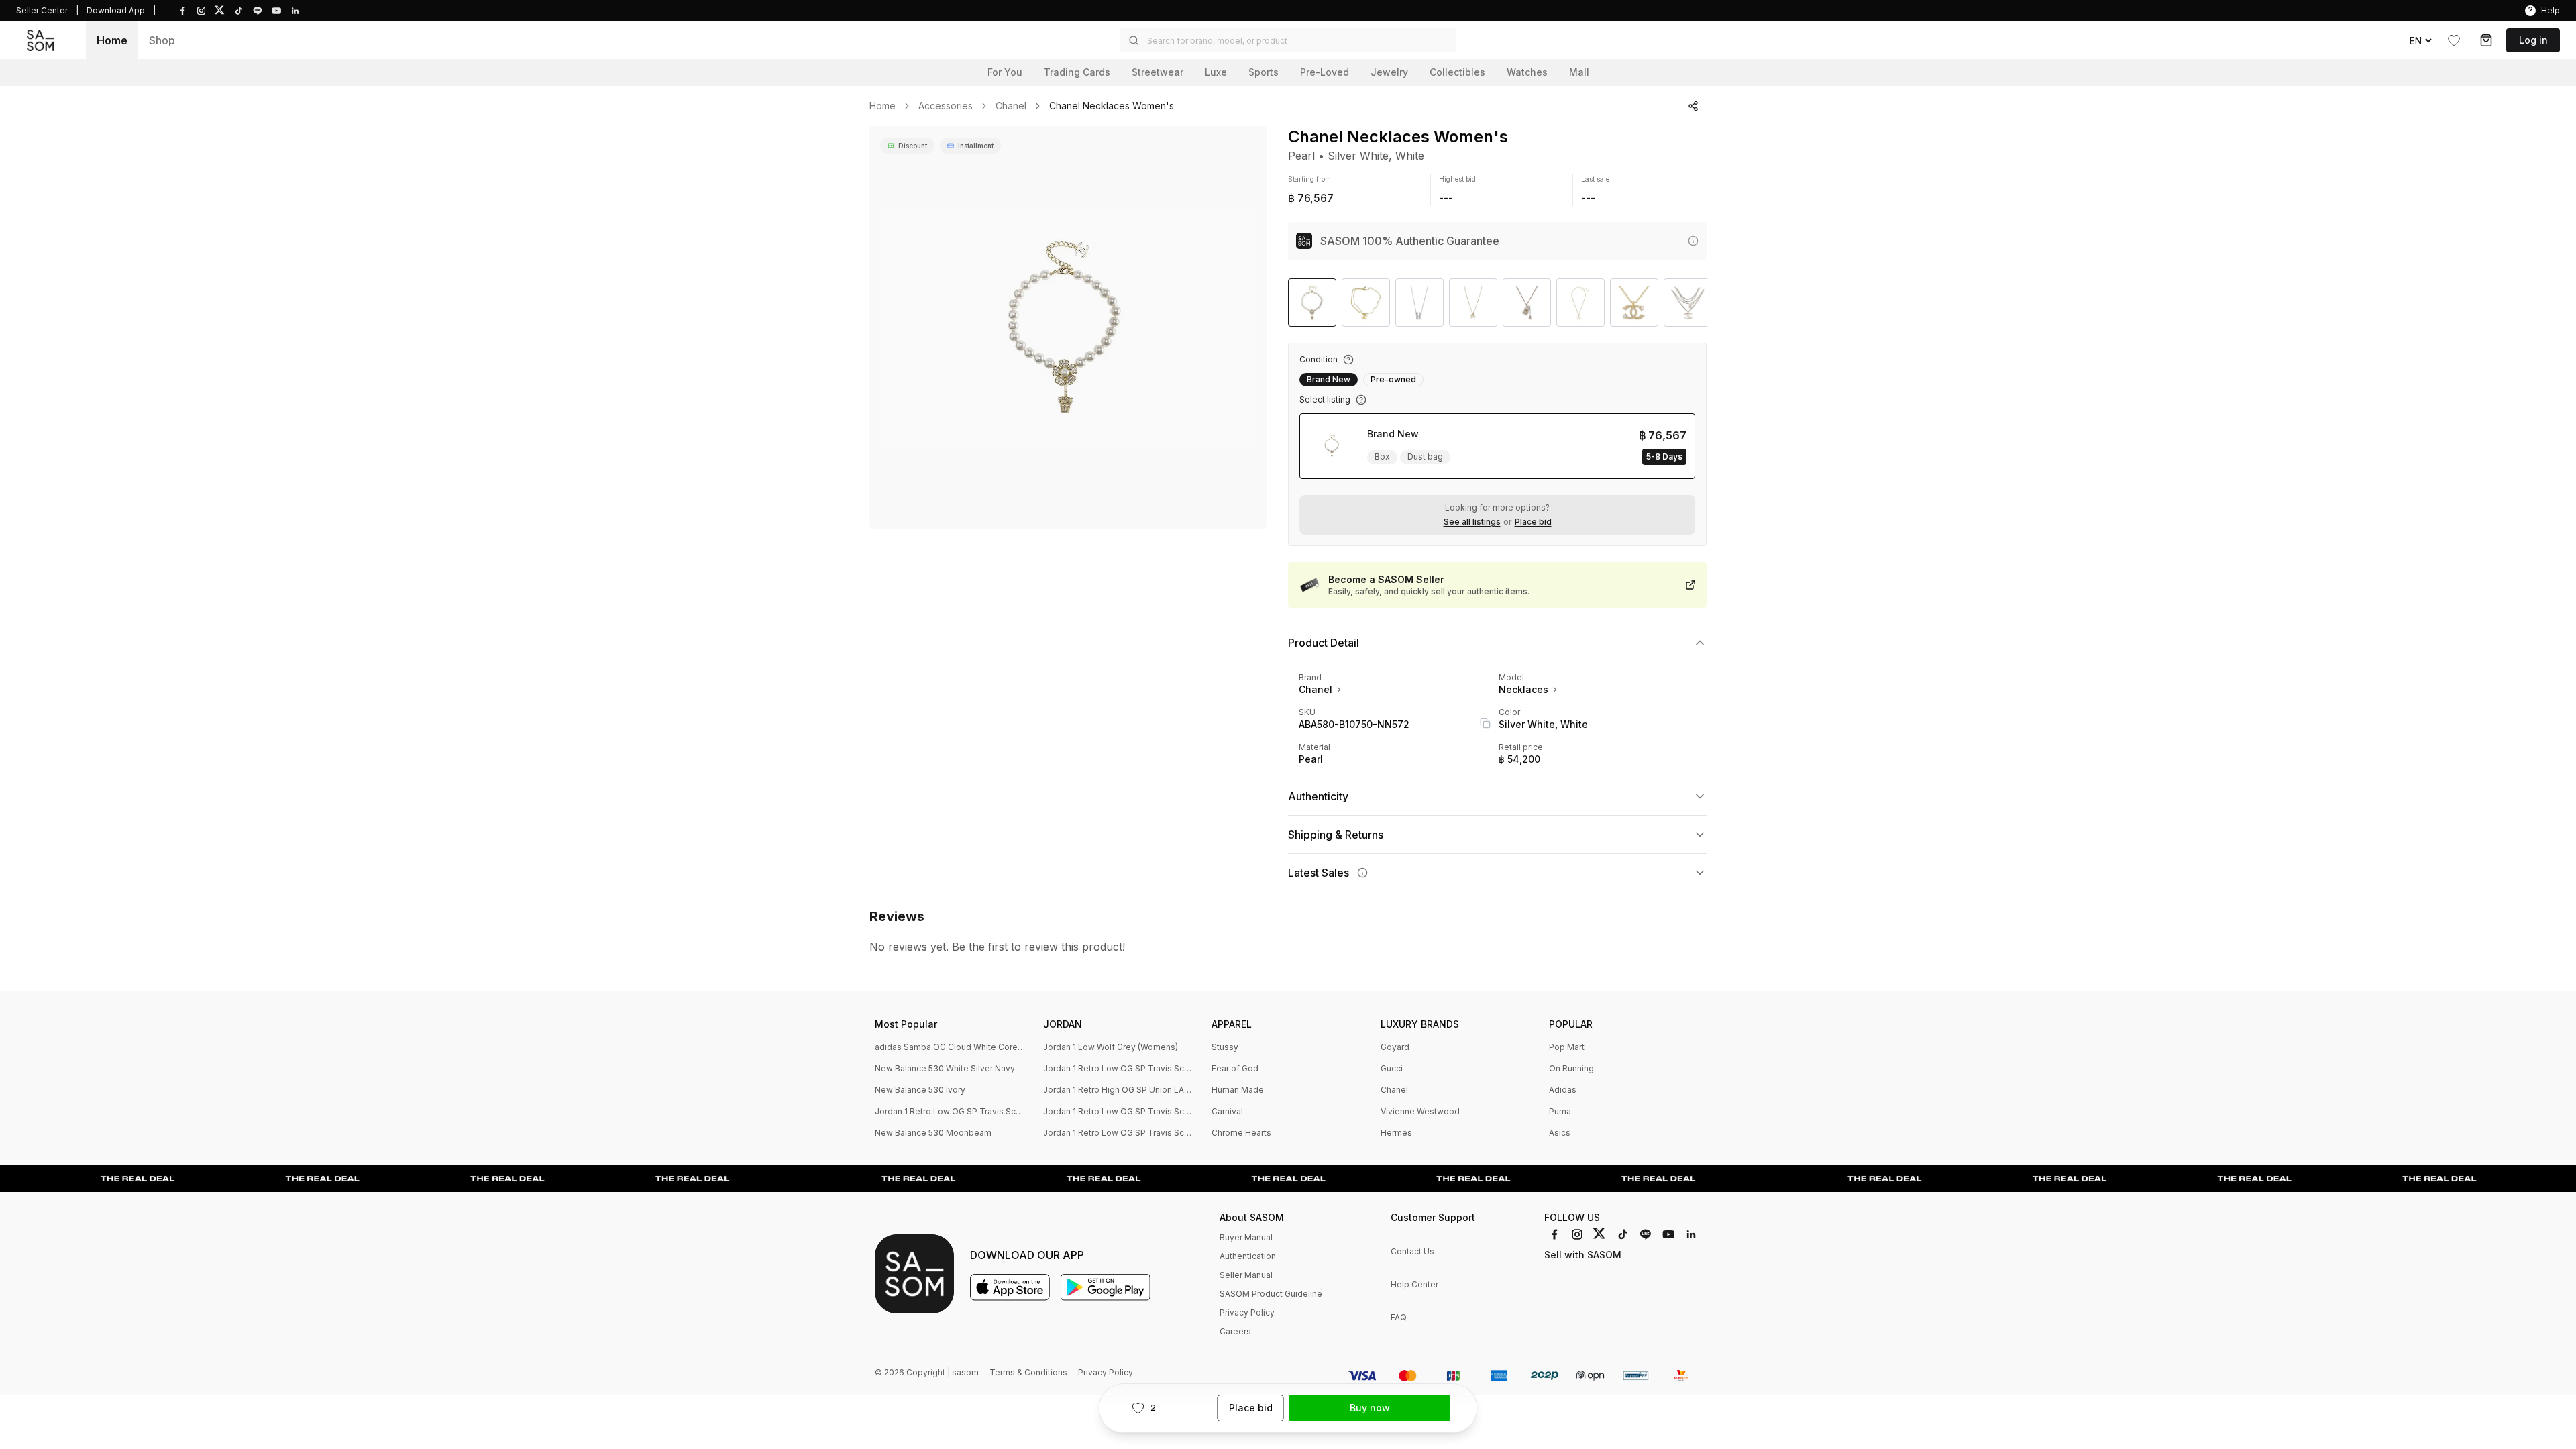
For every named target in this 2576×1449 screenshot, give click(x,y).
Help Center (1414, 1284)
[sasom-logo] (40, 40)
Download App (116, 10)
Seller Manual (1246, 1275)
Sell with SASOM (1583, 1255)
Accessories (946, 106)
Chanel (1011, 106)
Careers (1235, 1331)
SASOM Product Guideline (1271, 1294)
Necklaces (1523, 689)
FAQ (1399, 1317)
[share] (1693, 106)
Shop (162, 40)
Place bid (1533, 522)
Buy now (1370, 1408)
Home (112, 40)
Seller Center (42, 10)
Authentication (1248, 1256)
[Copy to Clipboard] (1485, 723)
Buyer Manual (1246, 1237)
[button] (1288, 40)
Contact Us (1412, 1251)
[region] (1068, 327)
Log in (2533, 40)
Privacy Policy (1247, 1312)
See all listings (1472, 522)
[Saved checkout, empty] (2486, 40)
